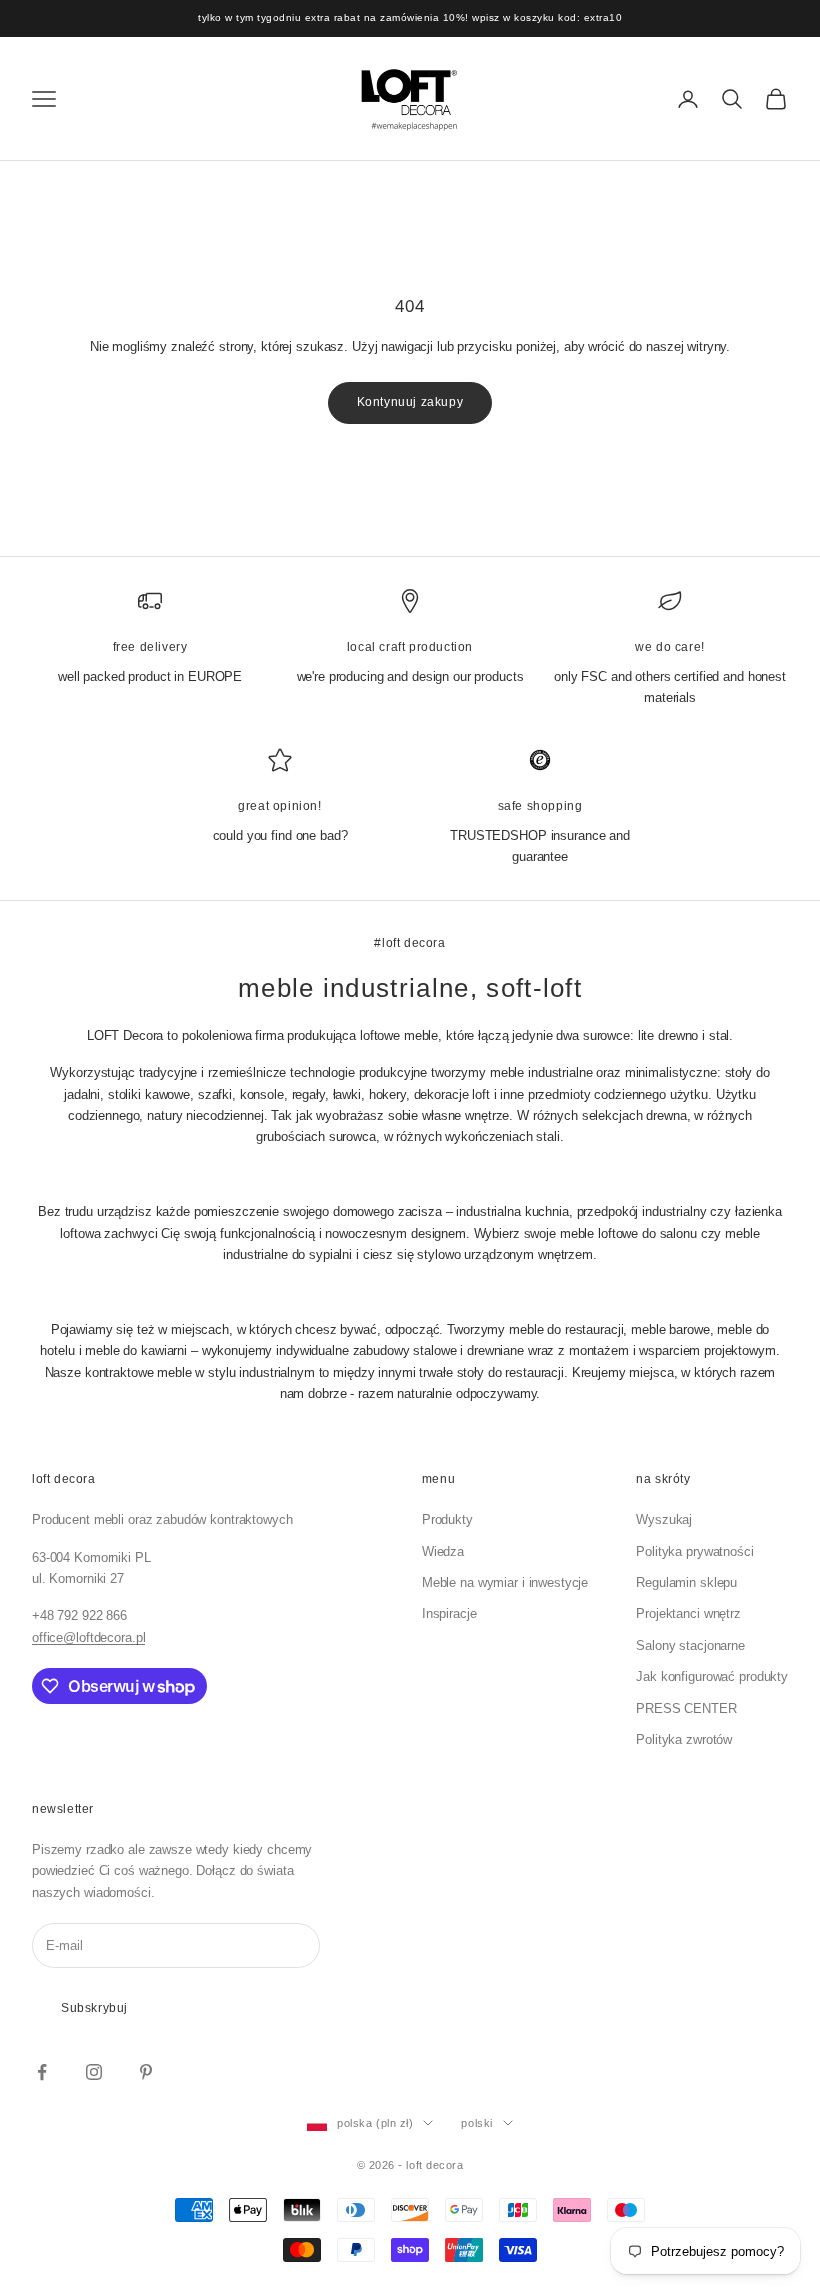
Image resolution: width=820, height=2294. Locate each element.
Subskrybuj (94, 2008)
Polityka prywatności (694, 1551)
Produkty (447, 1519)
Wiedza (443, 1551)
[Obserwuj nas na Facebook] (42, 2072)
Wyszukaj (664, 1519)
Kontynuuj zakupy (410, 402)
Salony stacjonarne (690, 1645)
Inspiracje (449, 1613)
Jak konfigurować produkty (712, 1676)
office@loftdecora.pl (88, 1637)
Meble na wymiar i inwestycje (505, 1582)
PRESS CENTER (686, 1708)
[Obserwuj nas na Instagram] (94, 2072)
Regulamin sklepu (686, 1582)
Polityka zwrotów (684, 1739)
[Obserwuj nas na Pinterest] (146, 2072)
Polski (476, 2123)
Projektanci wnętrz (688, 1613)
